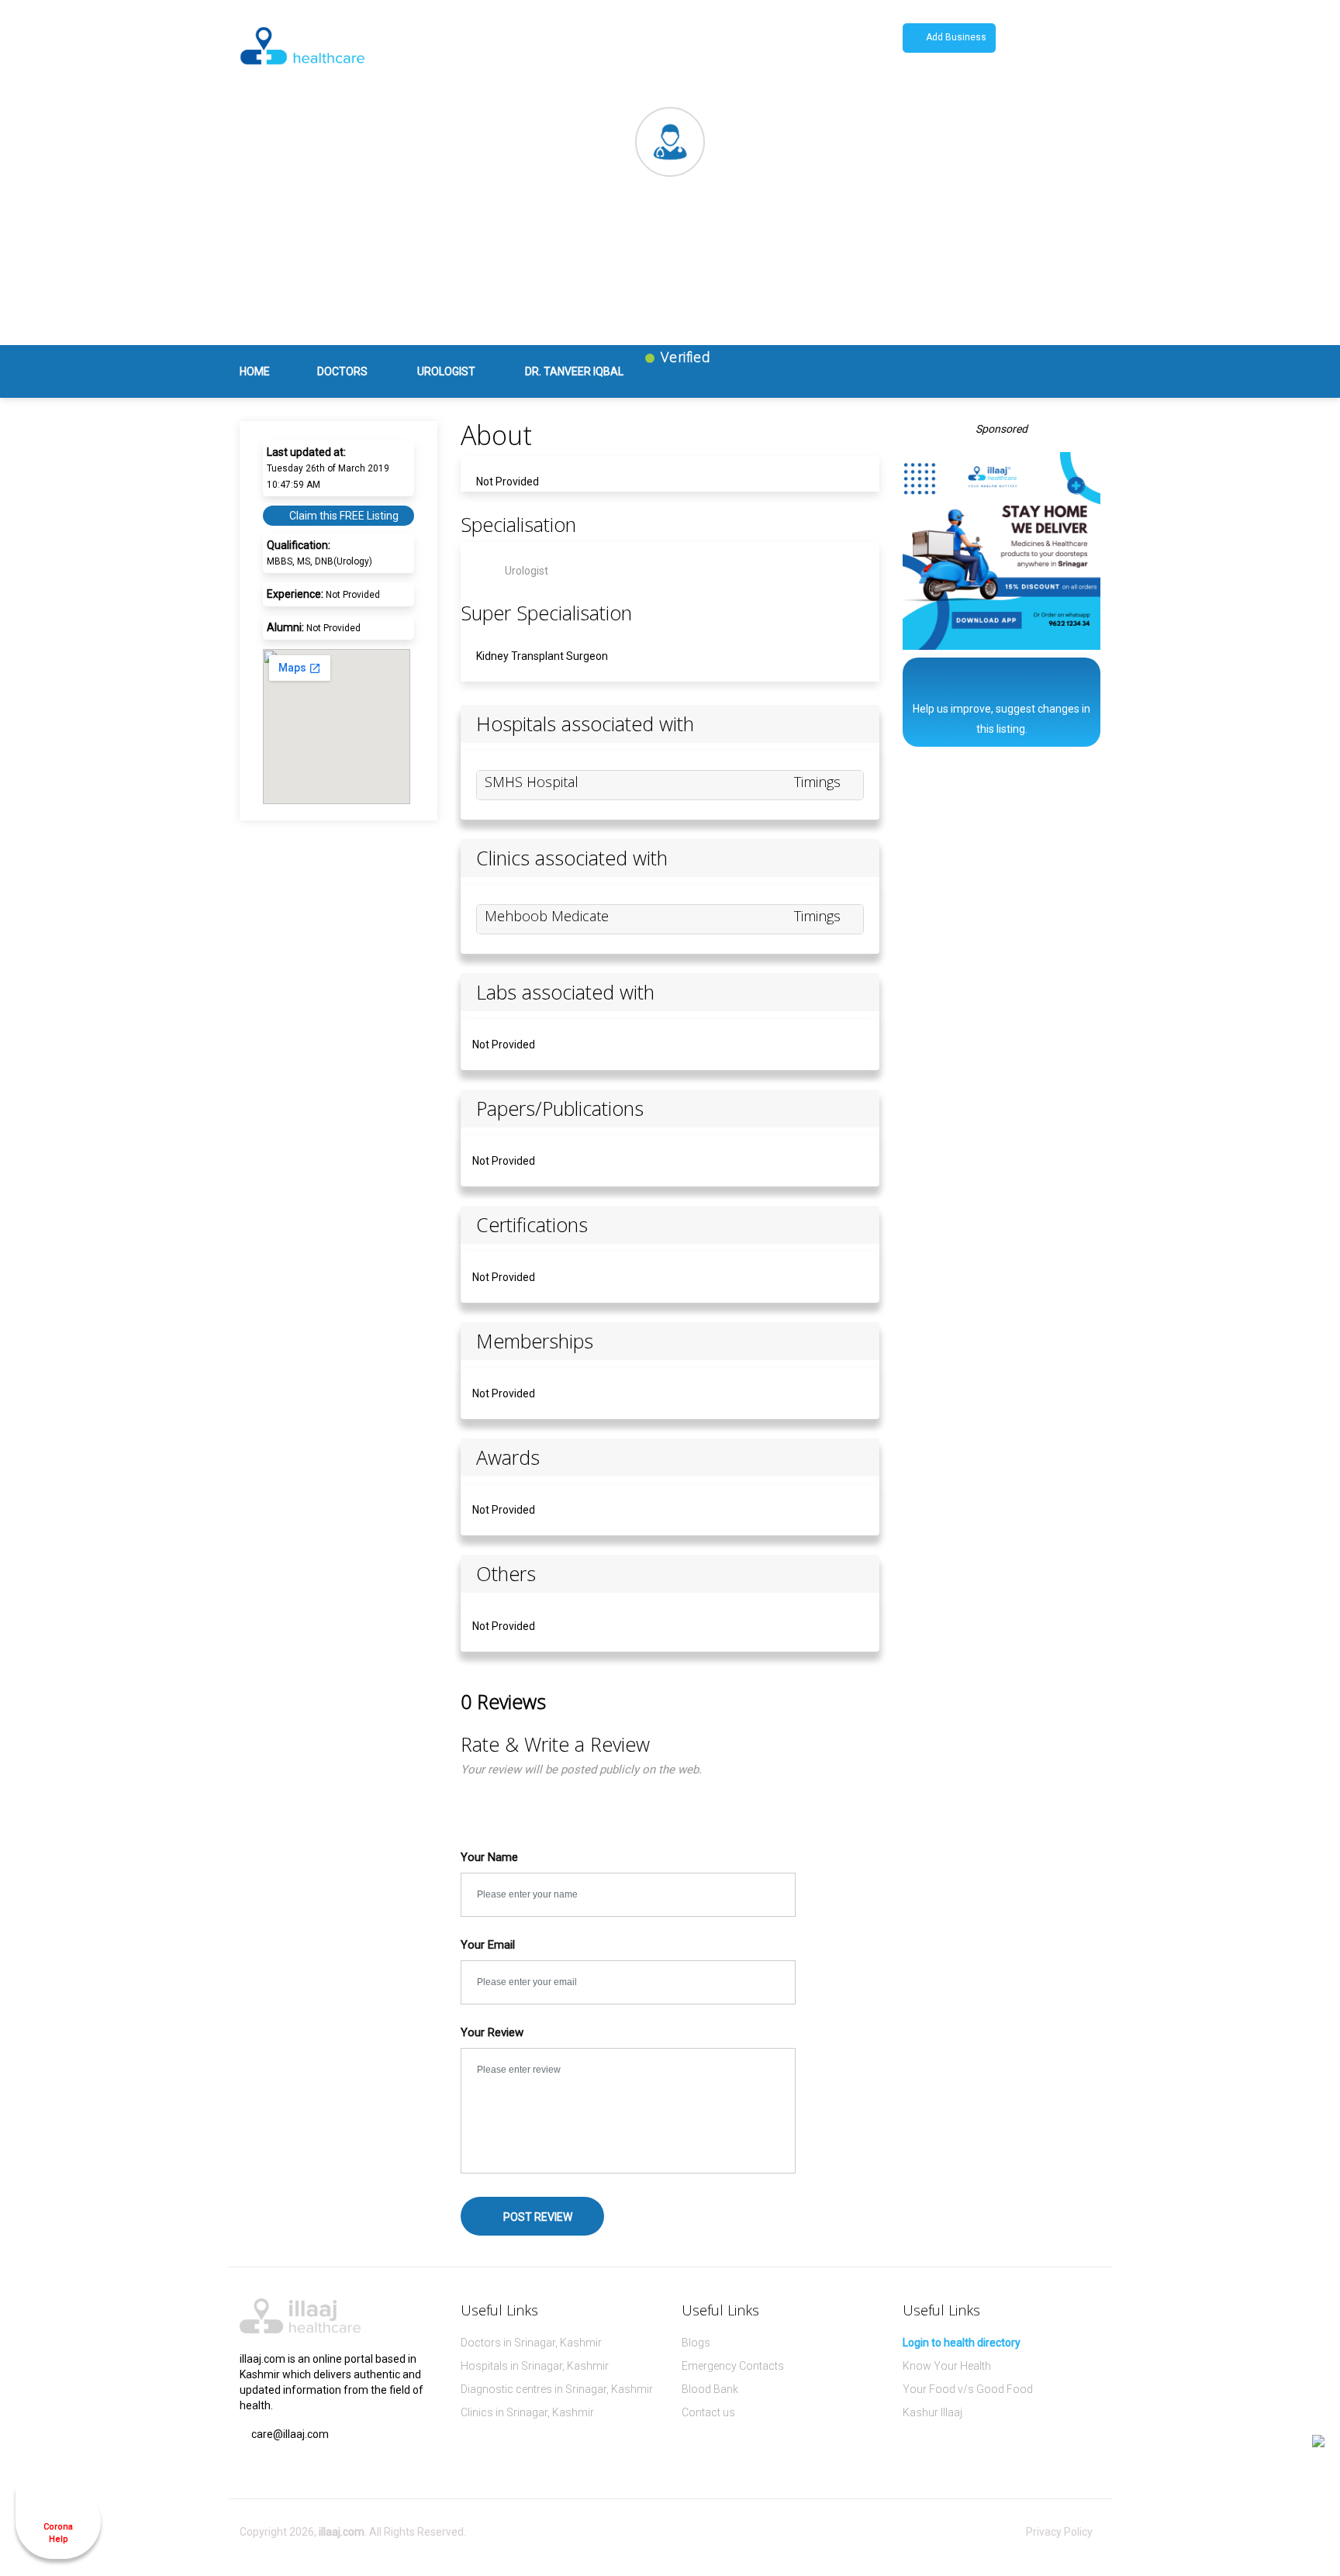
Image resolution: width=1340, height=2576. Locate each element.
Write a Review (1021, 311)
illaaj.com (342, 2532)
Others (506, 1574)
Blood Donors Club (745, 48)
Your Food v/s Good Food (968, 2389)
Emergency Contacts (733, 2366)
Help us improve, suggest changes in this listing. (1002, 719)
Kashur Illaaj (932, 2412)
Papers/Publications (560, 1108)
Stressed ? (525, 48)
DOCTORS (342, 371)
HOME (255, 371)
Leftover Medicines (625, 48)
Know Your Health (947, 2366)
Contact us (708, 2412)
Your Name (489, 1857)
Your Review (492, 2032)
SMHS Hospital (532, 782)
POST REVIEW (537, 2217)
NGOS (831, 48)
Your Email (488, 1945)
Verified (684, 357)
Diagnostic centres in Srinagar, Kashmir (557, 2389)
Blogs (696, 2343)
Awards (508, 1457)
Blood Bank (710, 2389)
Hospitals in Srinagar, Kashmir (535, 2366)
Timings (819, 782)
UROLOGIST (446, 371)
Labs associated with (565, 992)
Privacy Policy (1059, 2532)
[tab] (670, 724)
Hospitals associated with (585, 724)
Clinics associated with (572, 858)
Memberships (535, 1341)
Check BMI (447, 48)
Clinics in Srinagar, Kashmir (527, 2412)
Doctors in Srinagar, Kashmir (531, 2343)
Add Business (955, 37)
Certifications (532, 1225)
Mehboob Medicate (547, 916)
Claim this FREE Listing (343, 516)
